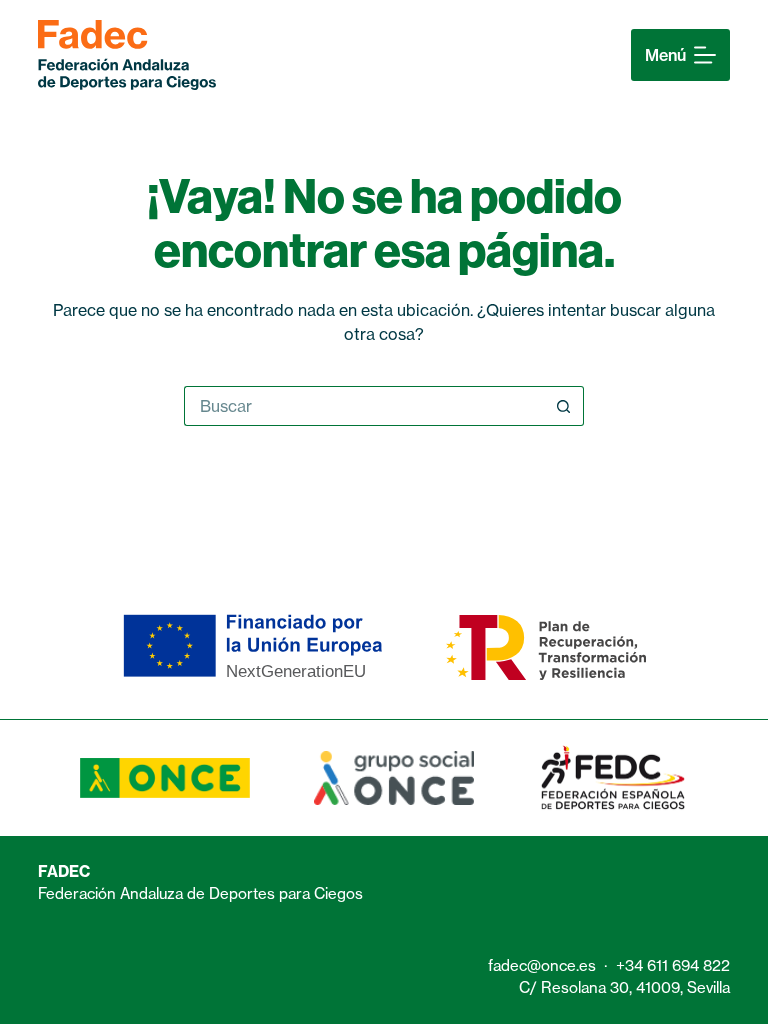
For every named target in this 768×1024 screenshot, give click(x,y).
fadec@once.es (542, 965)
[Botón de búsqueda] (564, 406)
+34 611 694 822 (673, 965)
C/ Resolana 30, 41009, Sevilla (624, 987)
